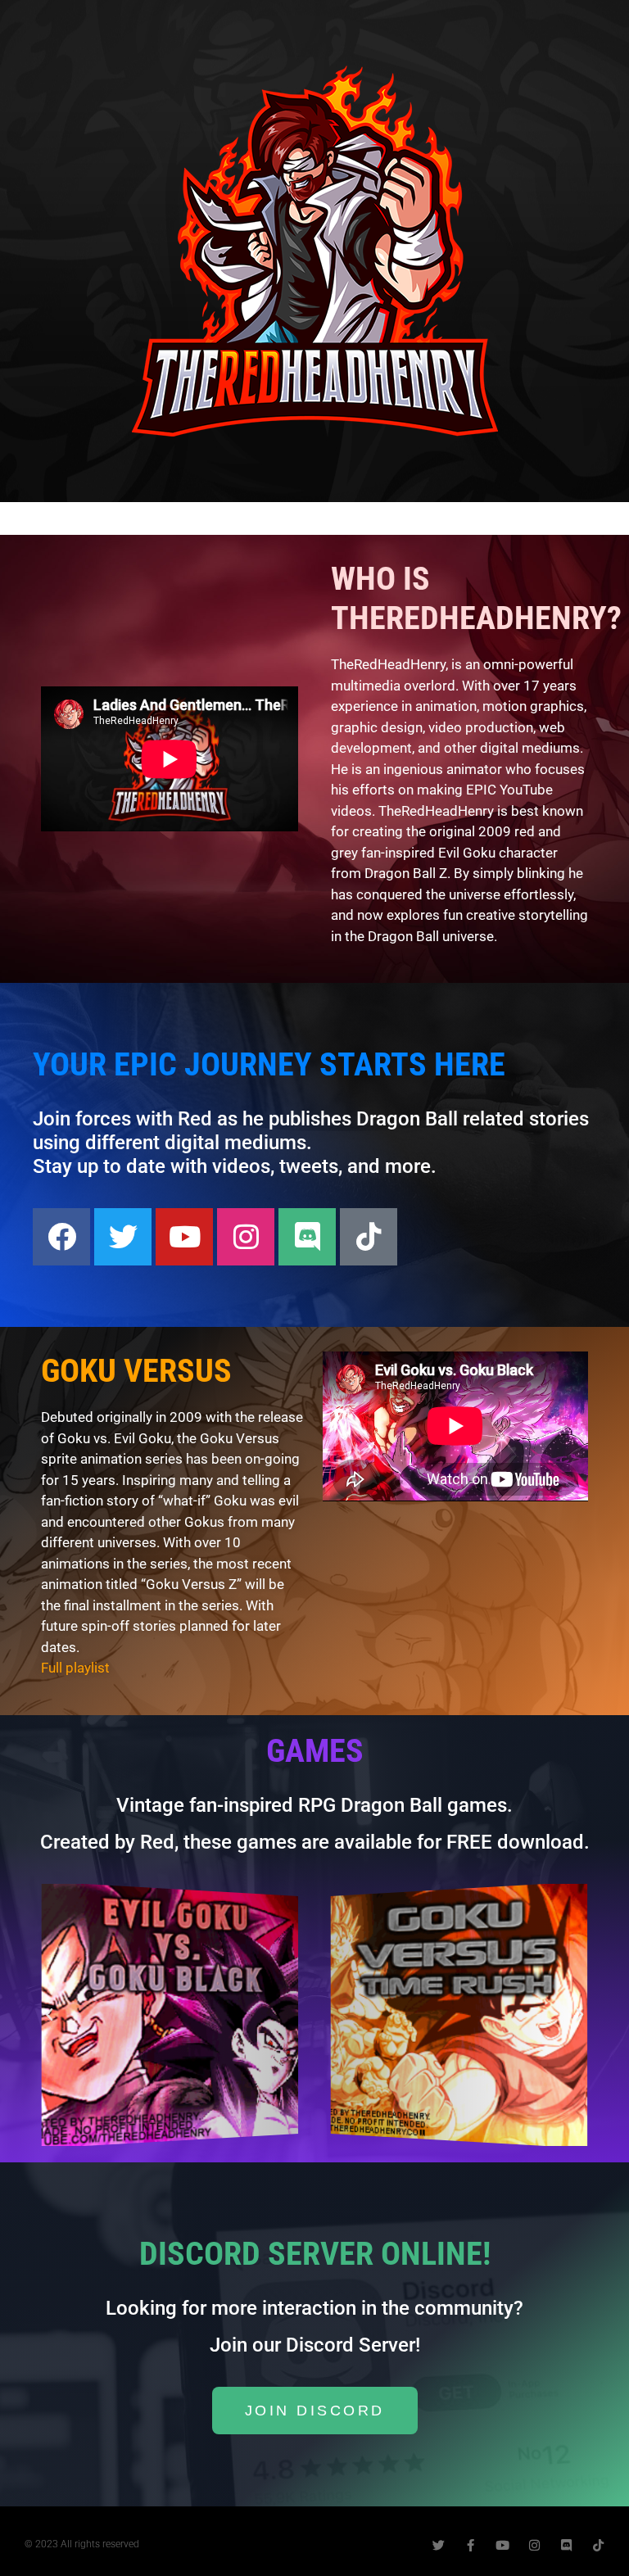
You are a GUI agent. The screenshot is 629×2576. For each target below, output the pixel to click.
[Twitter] (123, 1237)
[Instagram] (246, 1237)
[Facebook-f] (471, 2545)
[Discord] (307, 1237)
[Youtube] (184, 1237)
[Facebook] (61, 1237)
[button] (49, 2015)
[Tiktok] (369, 1237)
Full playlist (75, 1668)
